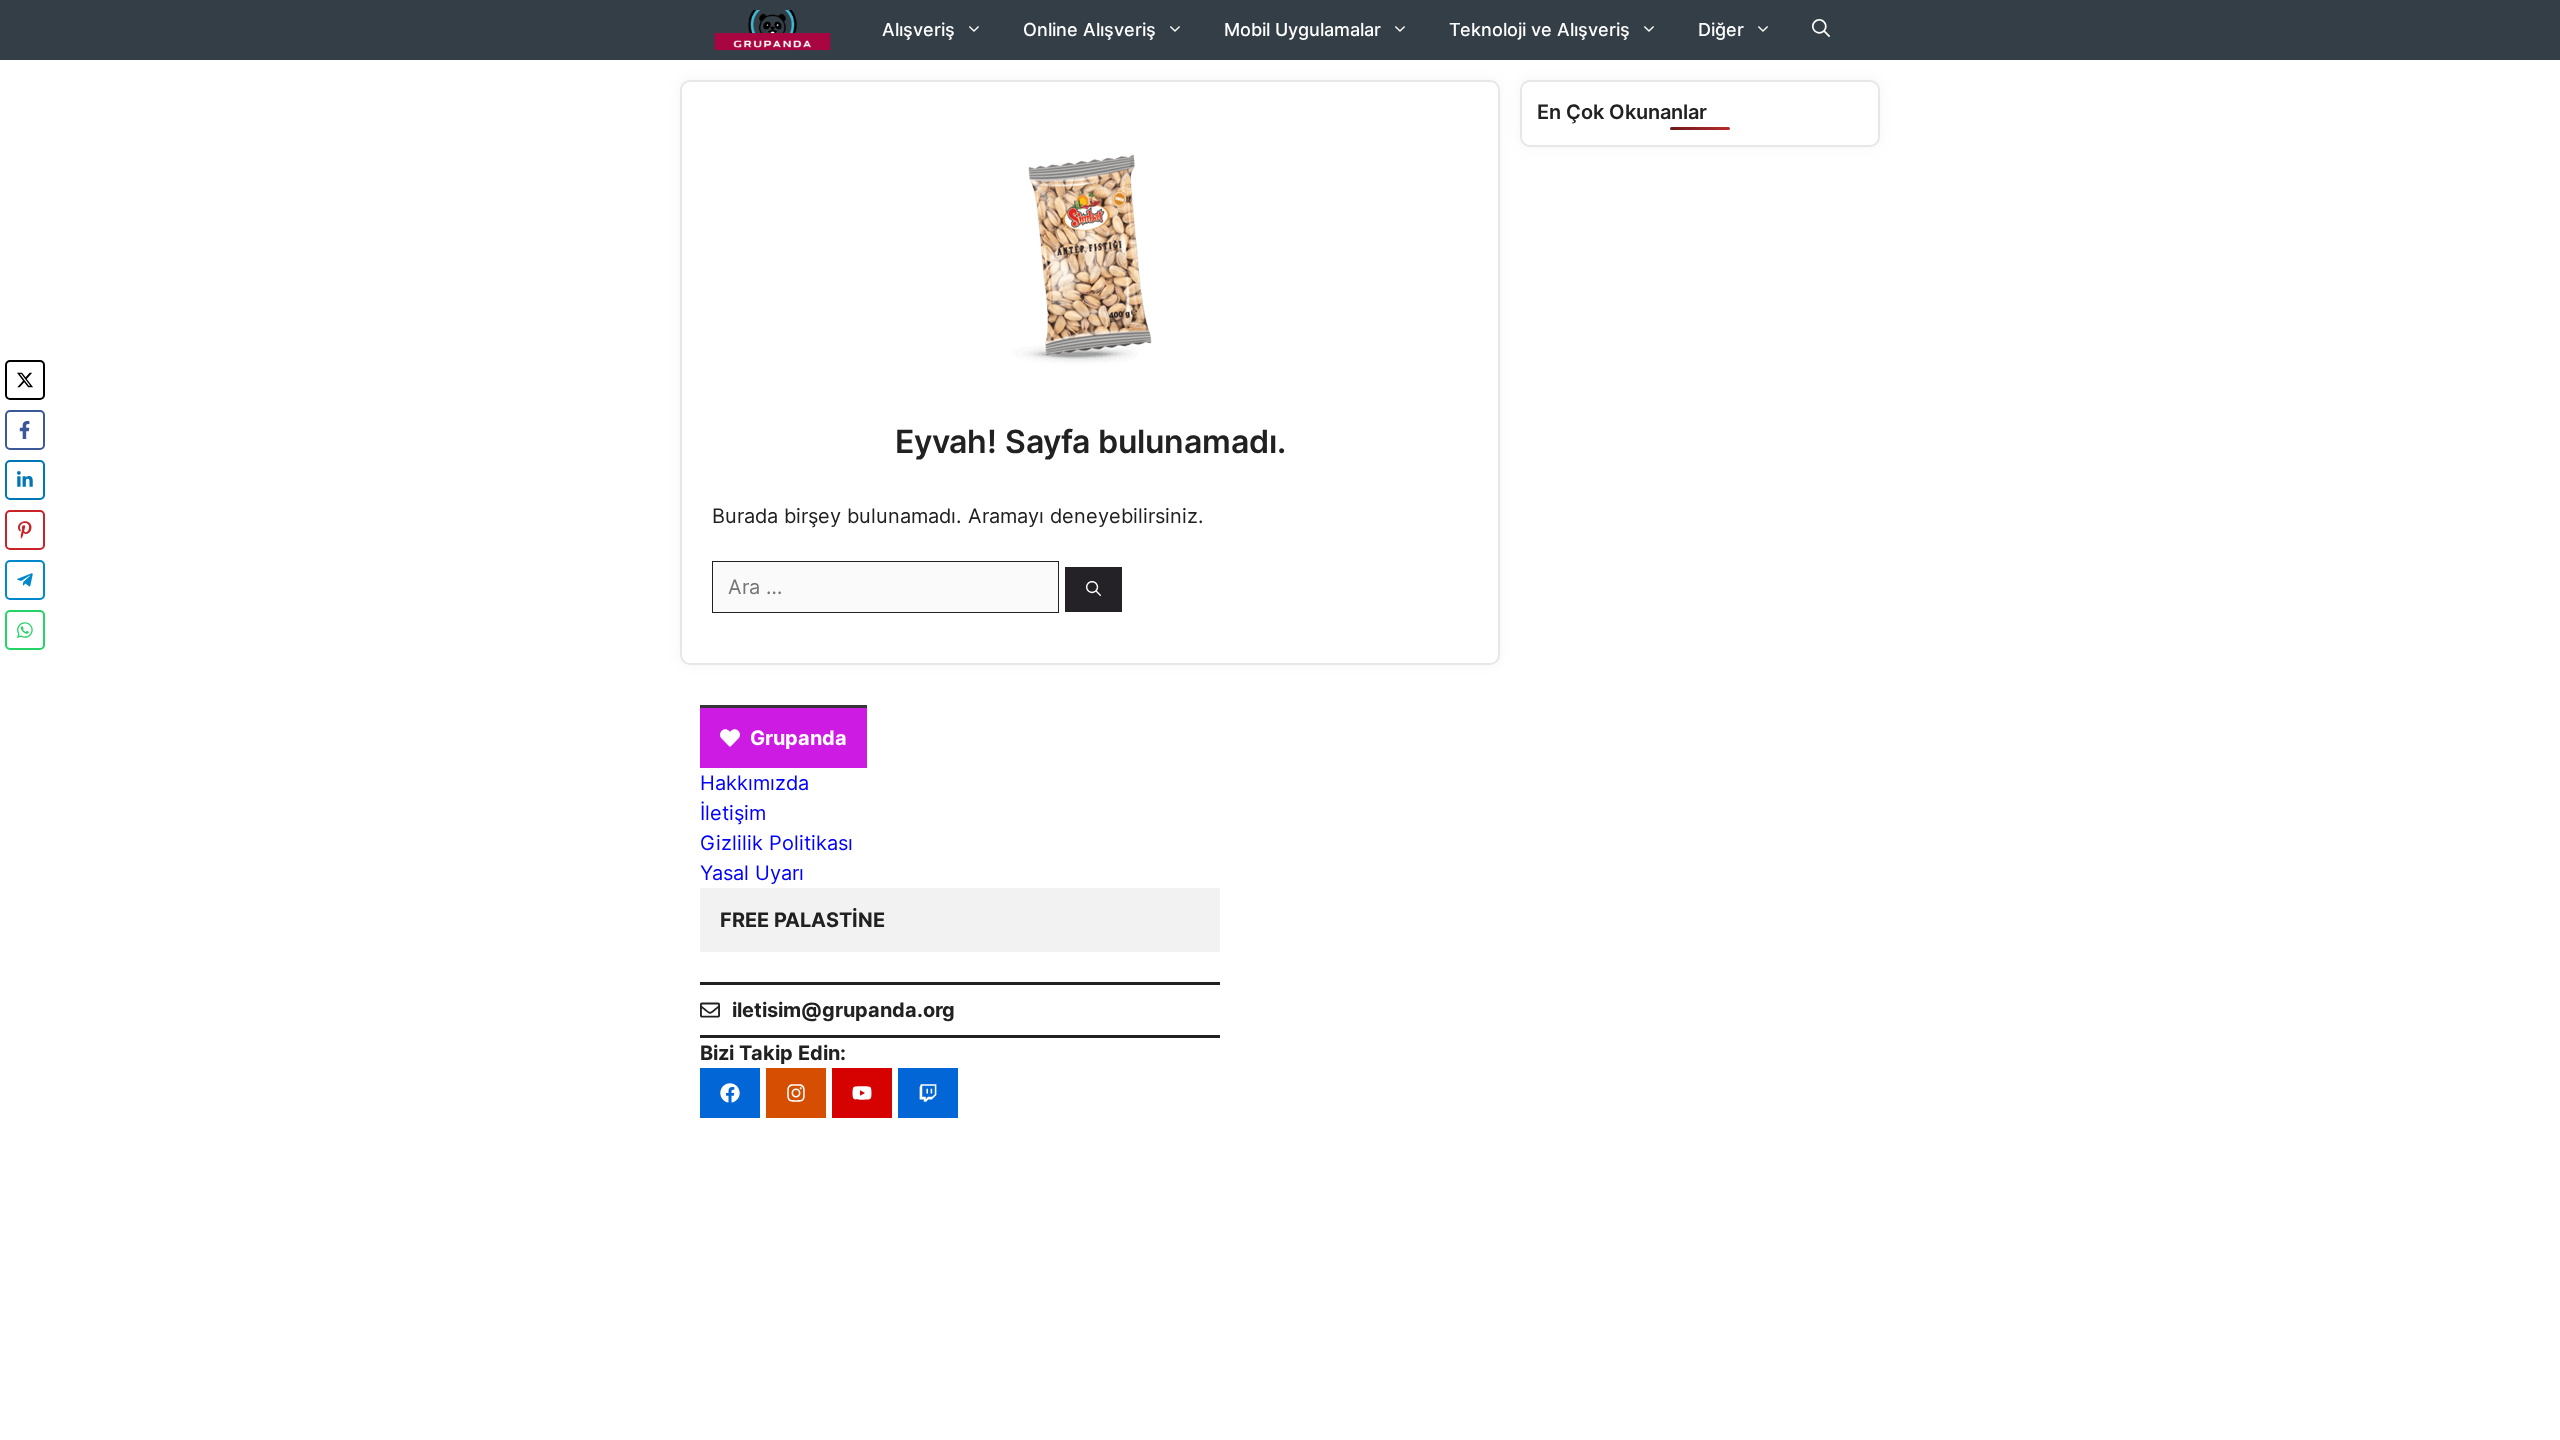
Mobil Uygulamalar (1302, 29)
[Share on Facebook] (25, 430)
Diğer (1721, 29)
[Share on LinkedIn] (25, 480)
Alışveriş (918, 29)
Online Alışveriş (1089, 29)
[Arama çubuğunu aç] (1821, 30)
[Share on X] (25, 380)
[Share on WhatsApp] (25, 630)
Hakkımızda (754, 783)
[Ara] (1093, 589)
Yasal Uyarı (752, 873)
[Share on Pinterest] (25, 530)
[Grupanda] (772, 30)
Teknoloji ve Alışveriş (1539, 29)
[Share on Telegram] (25, 580)
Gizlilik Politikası (776, 843)
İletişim (733, 813)
